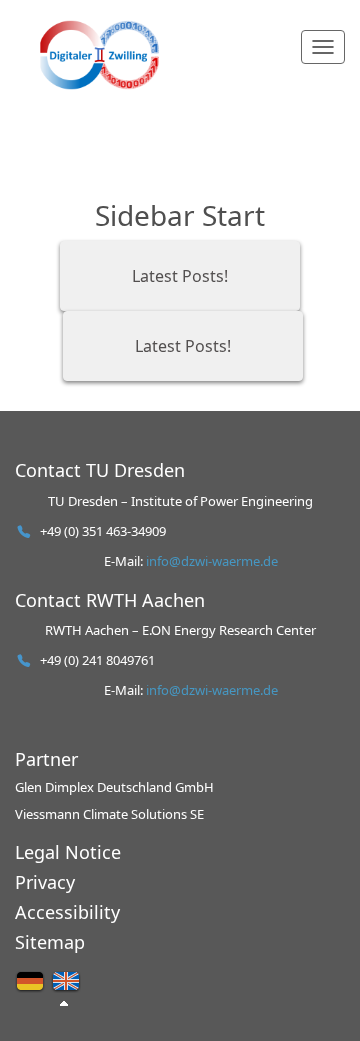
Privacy (45, 882)
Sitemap (50, 942)
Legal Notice (68, 852)
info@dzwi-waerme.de (212, 561)
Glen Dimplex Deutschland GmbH (114, 787)
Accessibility (67, 912)
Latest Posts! (180, 276)
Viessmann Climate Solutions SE (109, 814)
